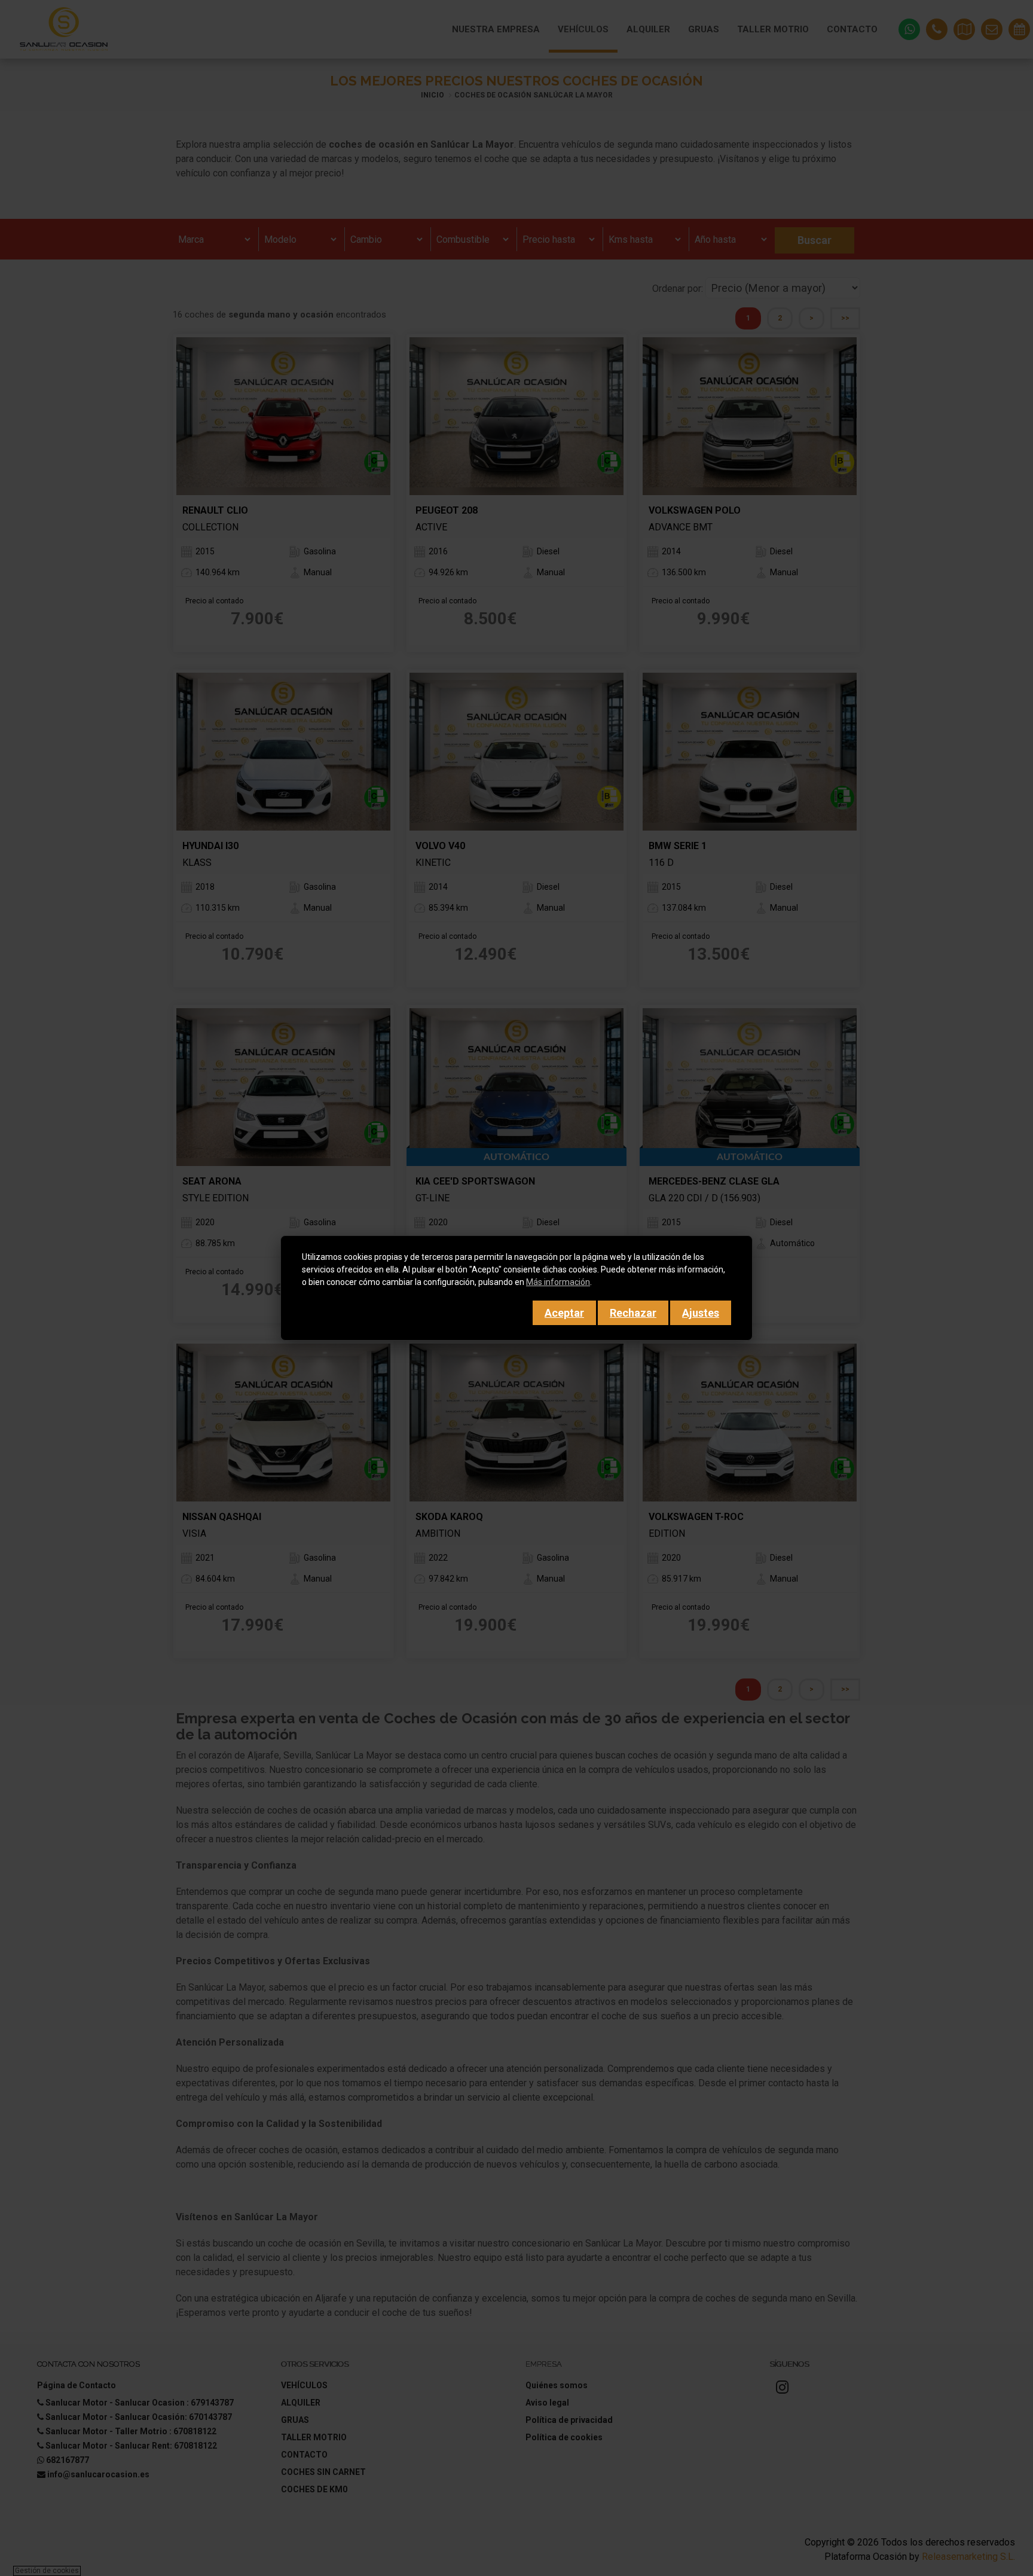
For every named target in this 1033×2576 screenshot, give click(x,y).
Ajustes (701, 1313)
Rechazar (633, 1313)
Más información (558, 1282)
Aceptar (564, 1313)
